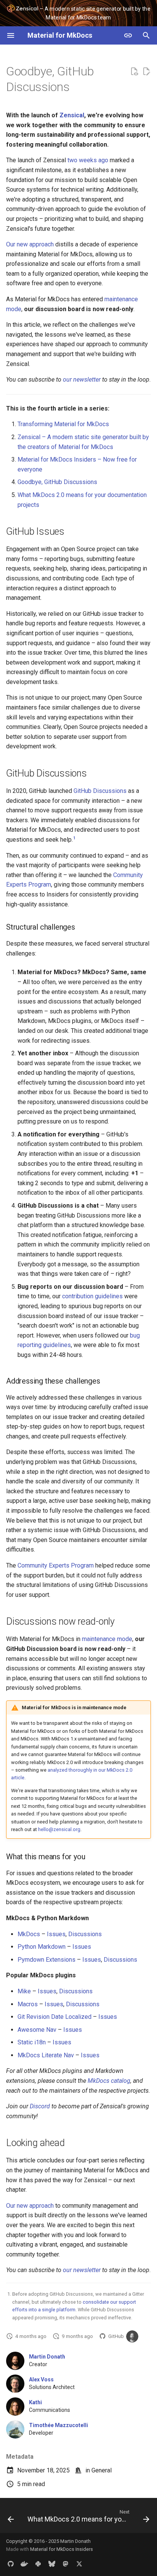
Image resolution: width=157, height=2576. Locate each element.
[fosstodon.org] (66, 2564)
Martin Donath (47, 2357)
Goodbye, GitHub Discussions (57, 482)
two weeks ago (88, 160)
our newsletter (82, 380)
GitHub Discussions (100, 791)
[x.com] (79, 2564)
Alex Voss (41, 2379)
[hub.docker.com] (24, 2564)
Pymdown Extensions (46, 1960)
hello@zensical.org (59, 1829)
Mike (24, 1991)
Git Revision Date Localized (54, 2017)
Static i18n (32, 2042)
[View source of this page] (134, 72)
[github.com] (11, 2564)
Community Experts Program (56, 1565)
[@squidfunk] (132, 2336)
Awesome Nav (37, 2030)
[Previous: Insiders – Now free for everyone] (11, 2518)
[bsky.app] (52, 2564)
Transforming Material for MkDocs (63, 424)
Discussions (85, 1934)
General (102, 2470)
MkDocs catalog (109, 2081)
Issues (56, 1934)
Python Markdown (42, 1947)
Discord (40, 2106)
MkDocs (29, 1934)
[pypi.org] (38, 2564)
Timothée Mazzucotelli (58, 2425)
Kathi (35, 2402)
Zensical (72, 115)
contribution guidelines (92, 1296)
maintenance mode (107, 1639)
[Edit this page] (146, 72)
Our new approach (30, 244)
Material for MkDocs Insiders (62, 2549)
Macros (28, 2004)
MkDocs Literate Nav (46, 2055)
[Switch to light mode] (128, 35)
